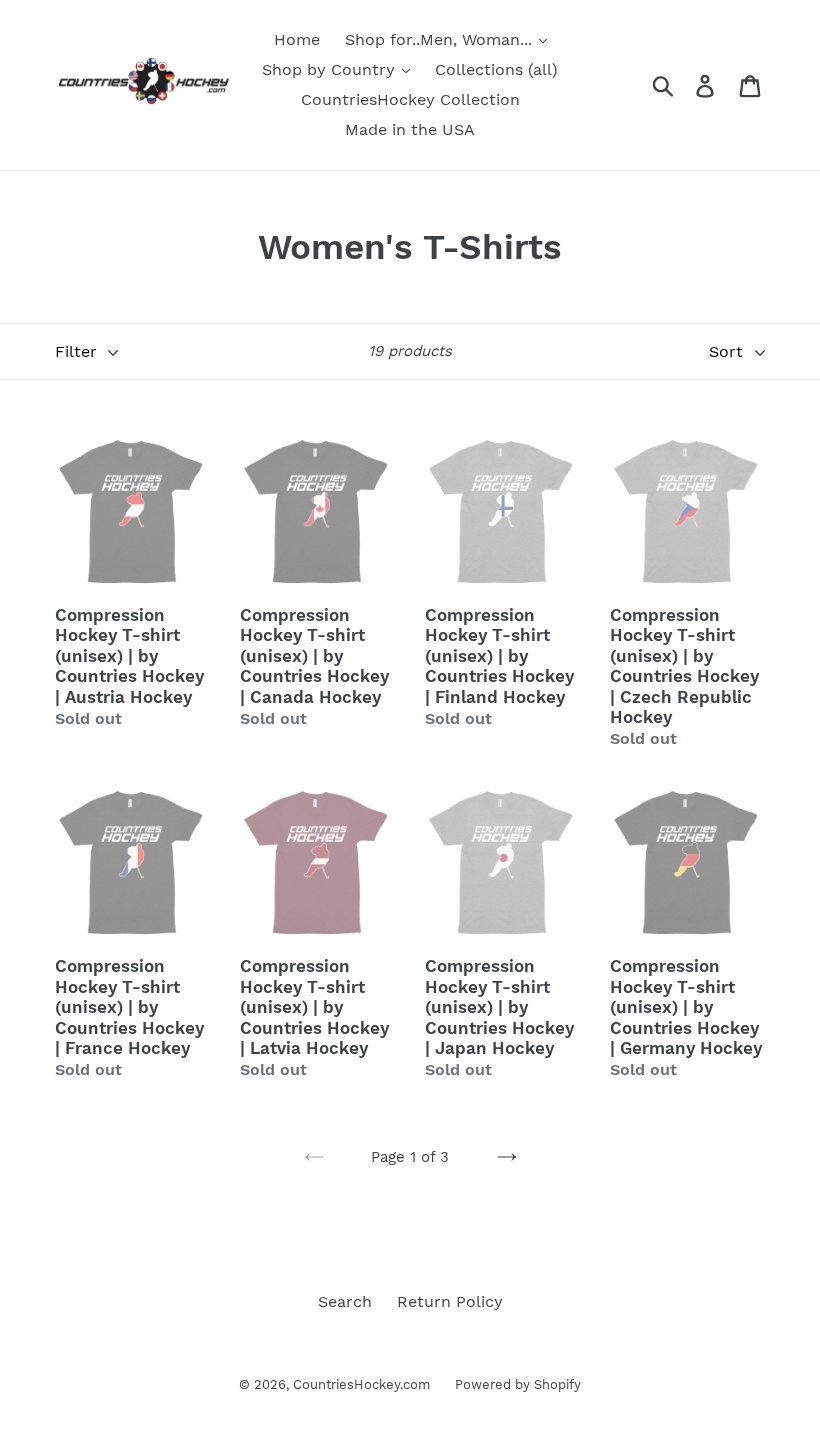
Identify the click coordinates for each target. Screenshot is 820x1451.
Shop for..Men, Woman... (441, 39)
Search (345, 1301)
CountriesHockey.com (361, 1384)
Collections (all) (496, 69)
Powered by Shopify (518, 1384)
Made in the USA (410, 129)
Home (297, 39)
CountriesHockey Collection (410, 99)
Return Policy (450, 1301)
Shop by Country (331, 69)
